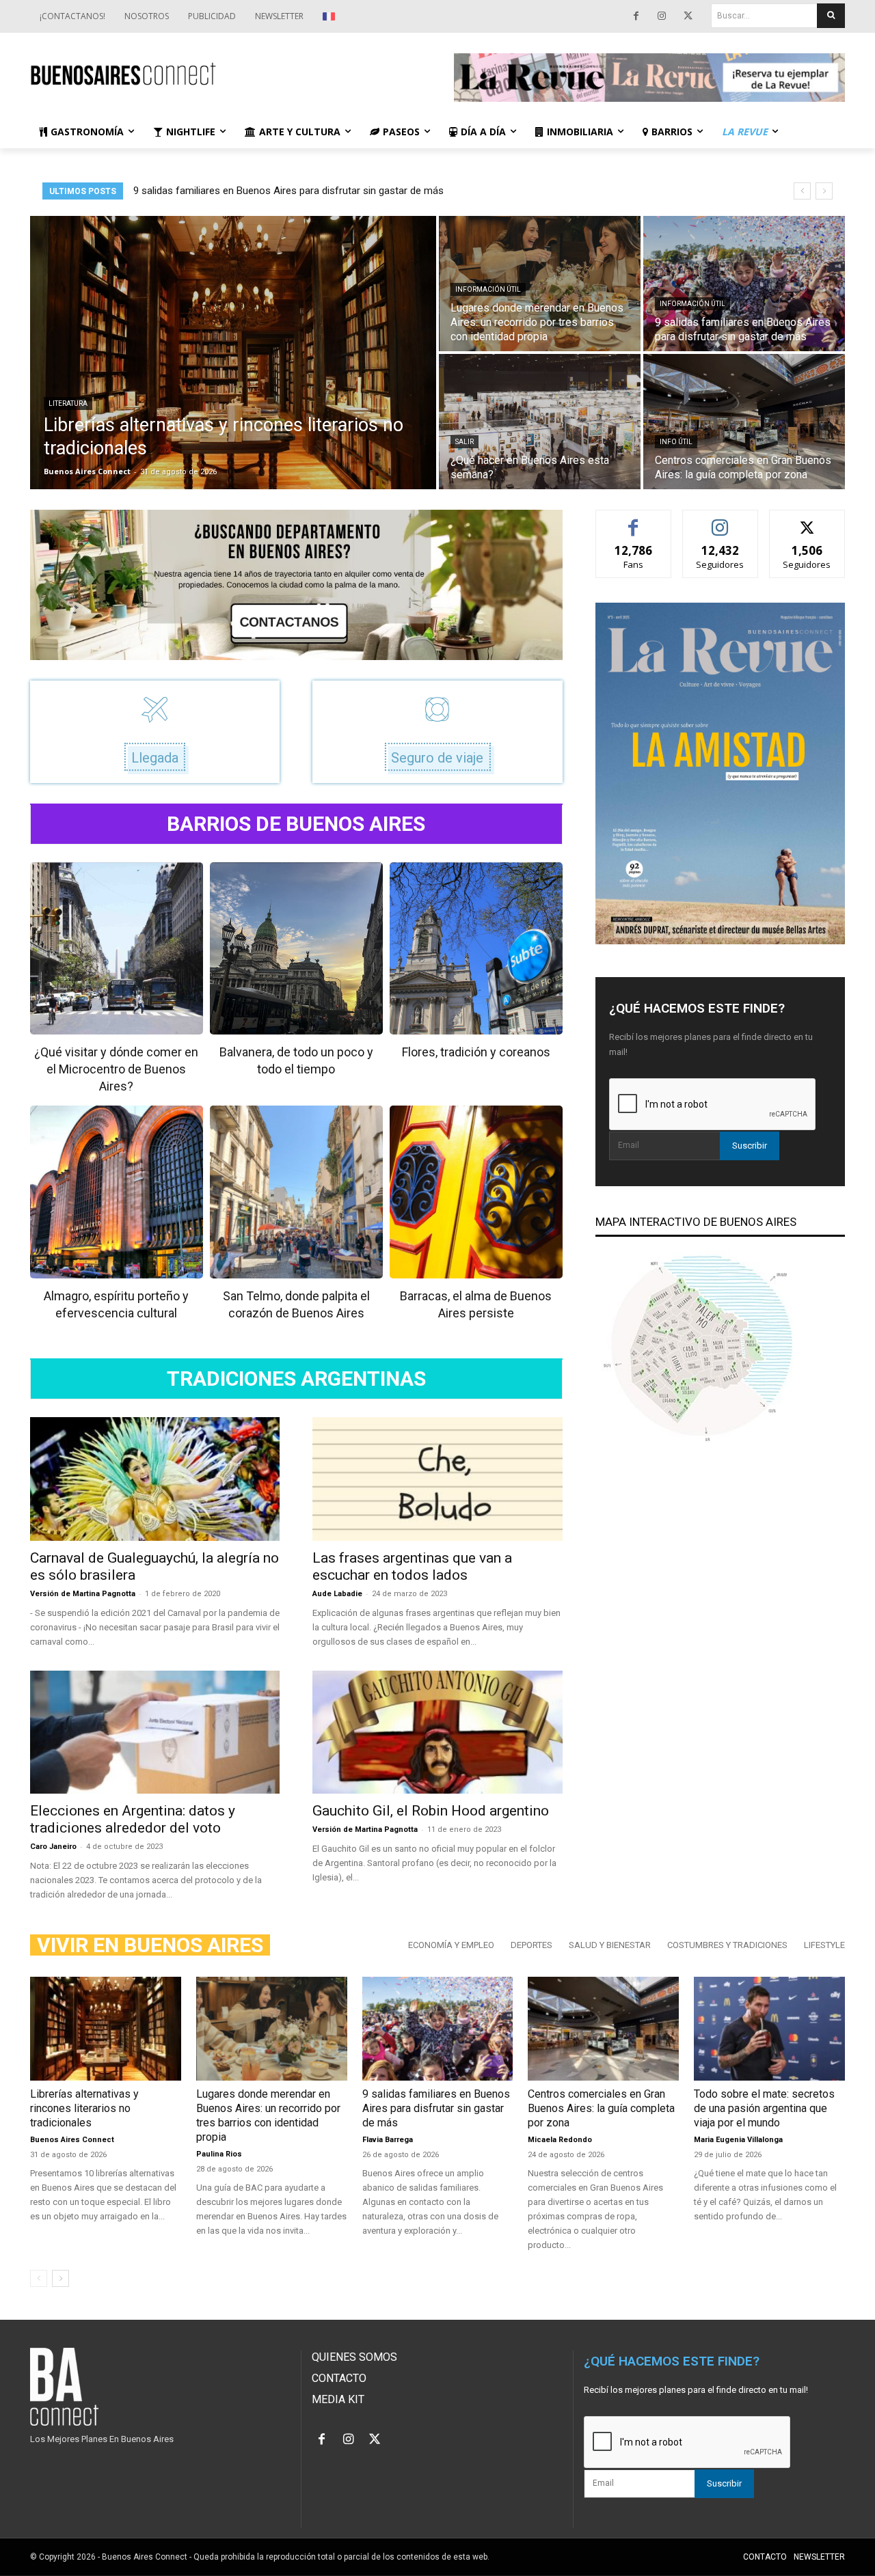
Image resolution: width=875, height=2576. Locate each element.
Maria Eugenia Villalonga (738, 2140)
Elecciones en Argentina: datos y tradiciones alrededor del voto (133, 1819)
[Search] (831, 16)
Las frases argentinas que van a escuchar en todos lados (412, 1566)
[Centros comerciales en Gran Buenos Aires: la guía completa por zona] (744, 422)
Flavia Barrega (388, 2140)
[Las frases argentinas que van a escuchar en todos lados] (437, 1479)
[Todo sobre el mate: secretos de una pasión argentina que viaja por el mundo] (769, 2029)
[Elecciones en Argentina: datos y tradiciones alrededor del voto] (155, 1732)
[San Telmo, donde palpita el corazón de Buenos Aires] (296, 1192)
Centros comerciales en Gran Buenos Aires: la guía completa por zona (601, 2108)
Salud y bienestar (610, 1945)
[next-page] (60, 2278)
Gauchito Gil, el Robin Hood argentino (431, 1811)
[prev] (802, 191)
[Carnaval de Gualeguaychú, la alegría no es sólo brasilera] (155, 1479)
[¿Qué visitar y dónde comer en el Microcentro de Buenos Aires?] (117, 949)
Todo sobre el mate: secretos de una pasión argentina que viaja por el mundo (764, 2108)
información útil (488, 289)
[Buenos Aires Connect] (226, 74)
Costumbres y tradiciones (727, 1945)
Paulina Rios (219, 2154)
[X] (688, 16)
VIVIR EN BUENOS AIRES (150, 1945)
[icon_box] (155, 732)
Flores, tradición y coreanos (476, 1052)
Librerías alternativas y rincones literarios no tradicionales (262, 191)
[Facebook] (636, 16)
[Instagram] (662, 16)
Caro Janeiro (53, 1847)
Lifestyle (824, 1945)
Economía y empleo (451, 1945)
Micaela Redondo (560, 2140)
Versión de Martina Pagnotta (83, 1594)
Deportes (531, 1945)
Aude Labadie (337, 1594)
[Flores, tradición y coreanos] (476, 949)
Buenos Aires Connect (72, 2140)
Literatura (68, 403)
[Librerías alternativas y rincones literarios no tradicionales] (233, 353)
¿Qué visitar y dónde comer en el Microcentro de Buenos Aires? (116, 1069)
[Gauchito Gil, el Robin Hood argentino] (437, 1732)
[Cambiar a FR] (331, 16)
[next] (824, 191)
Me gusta (633, 520)
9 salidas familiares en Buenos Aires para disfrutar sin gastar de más (436, 2108)
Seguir (720, 520)
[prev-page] (39, 2278)
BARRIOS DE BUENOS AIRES (296, 824)
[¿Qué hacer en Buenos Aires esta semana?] (540, 422)
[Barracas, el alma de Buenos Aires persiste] (476, 1192)
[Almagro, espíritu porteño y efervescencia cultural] (117, 1192)
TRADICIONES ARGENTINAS (296, 1379)
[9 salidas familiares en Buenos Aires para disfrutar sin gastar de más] (744, 284)
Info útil (676, 442)
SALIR (465, 442)
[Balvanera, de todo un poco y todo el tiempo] (296, 949)
